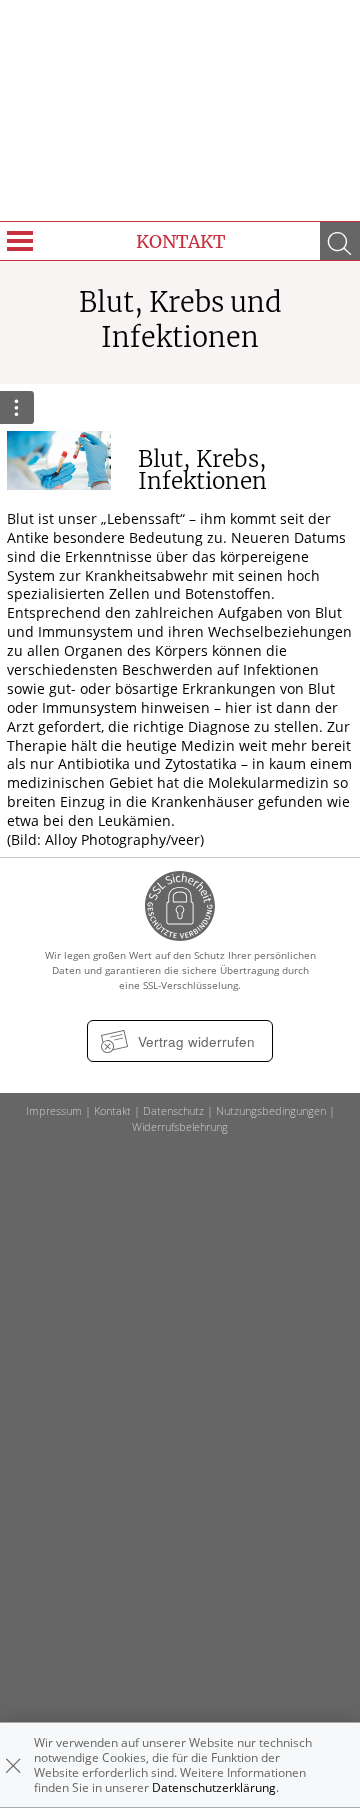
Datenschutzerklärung (214, 1787)
